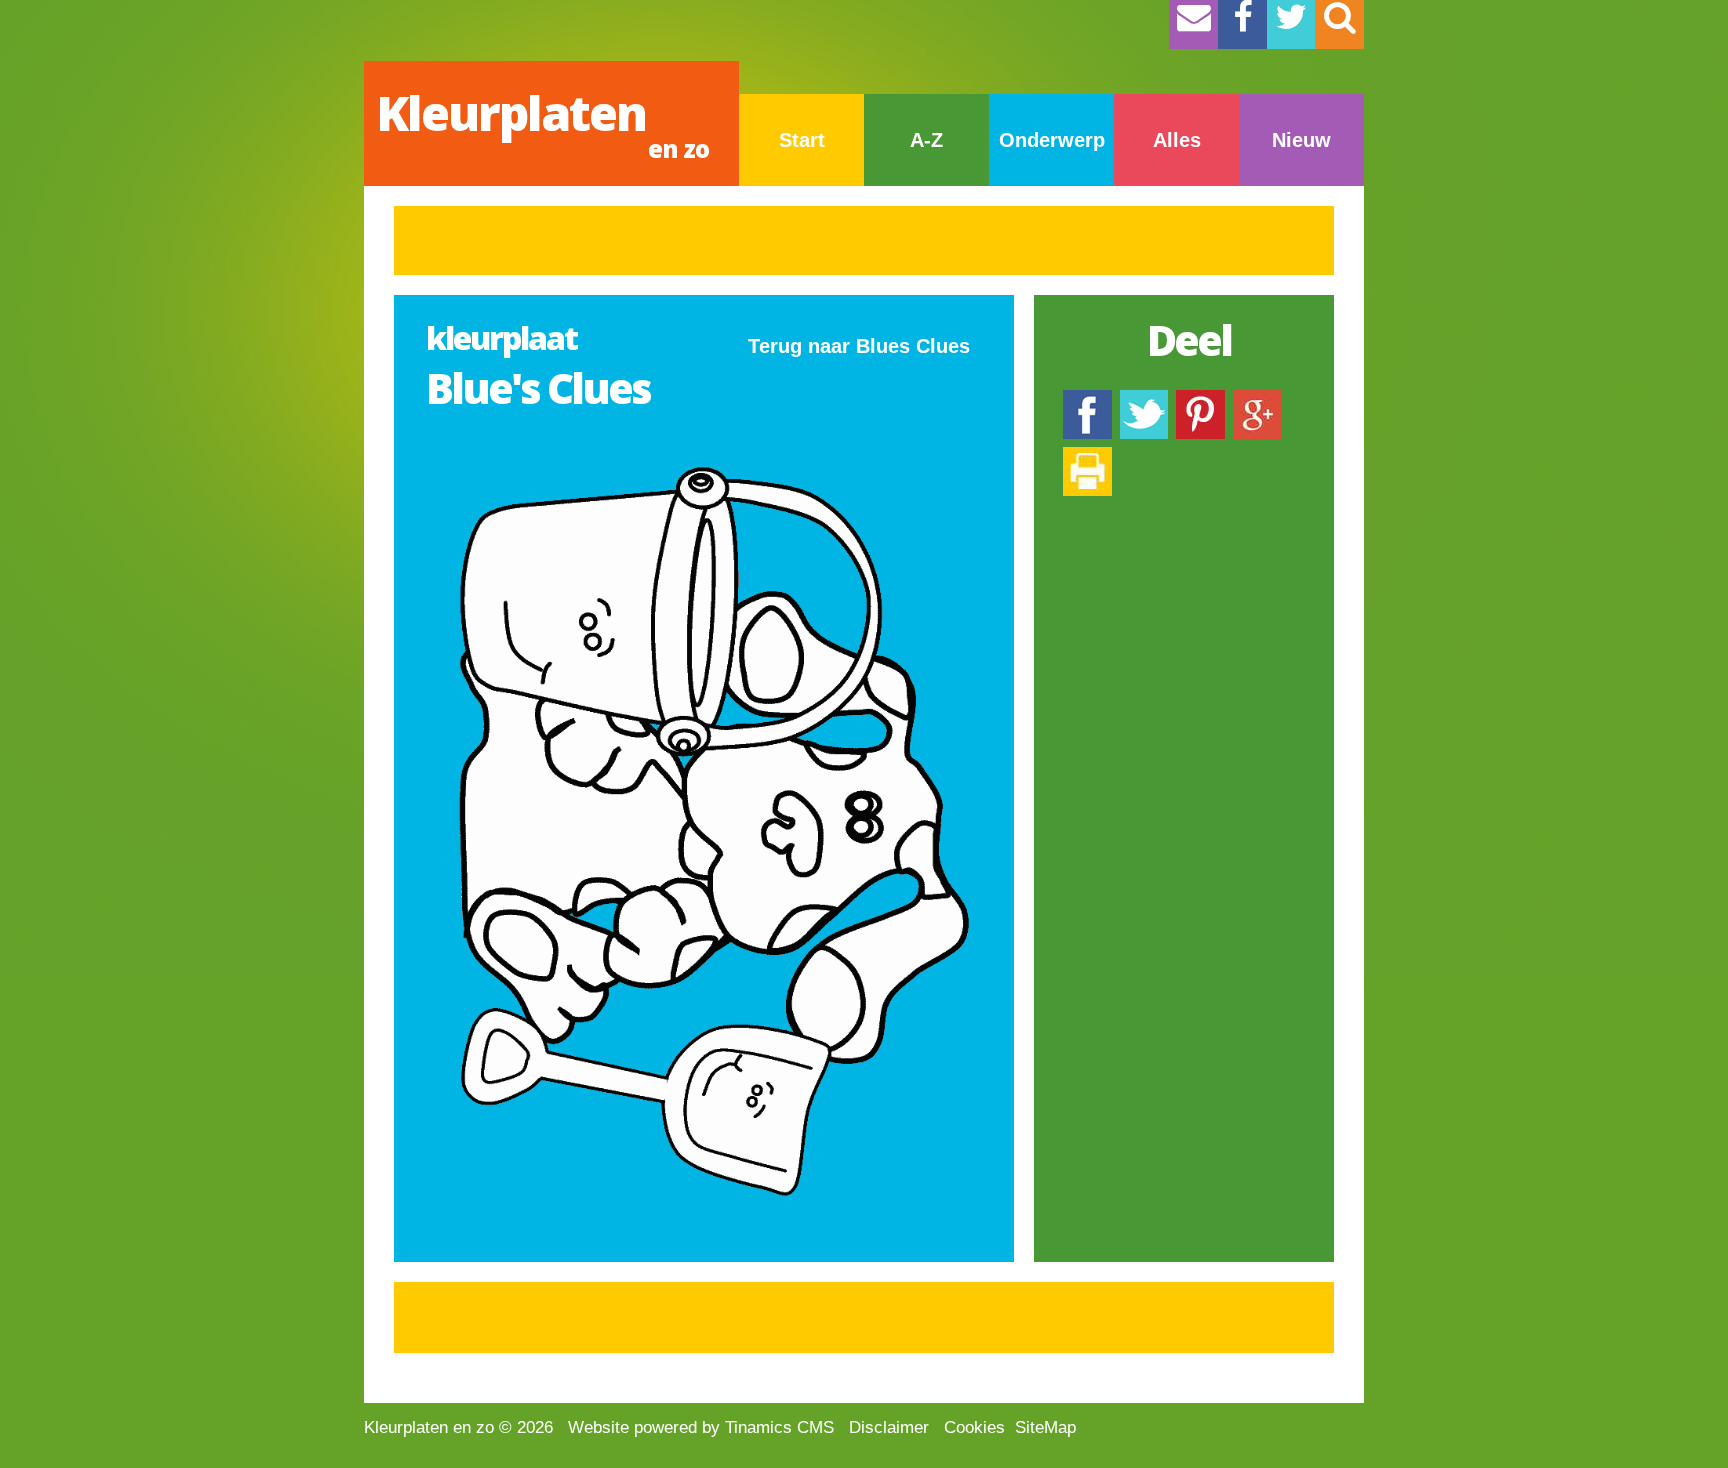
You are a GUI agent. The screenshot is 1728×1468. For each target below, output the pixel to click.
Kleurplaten (542, 122)
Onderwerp (1052, 140)
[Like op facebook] (1087, 399)
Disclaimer (889, 1427)
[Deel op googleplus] (1257, 399)
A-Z (926, 140)
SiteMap (1045, 1427)
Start (802, 140)
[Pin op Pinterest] (1200, 399)
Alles (1177, 140)
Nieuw (1301, 140)
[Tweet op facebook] (1144, 399)
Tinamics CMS (779, 1427)
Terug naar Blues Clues (859, 346)
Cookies (974, 1427)
